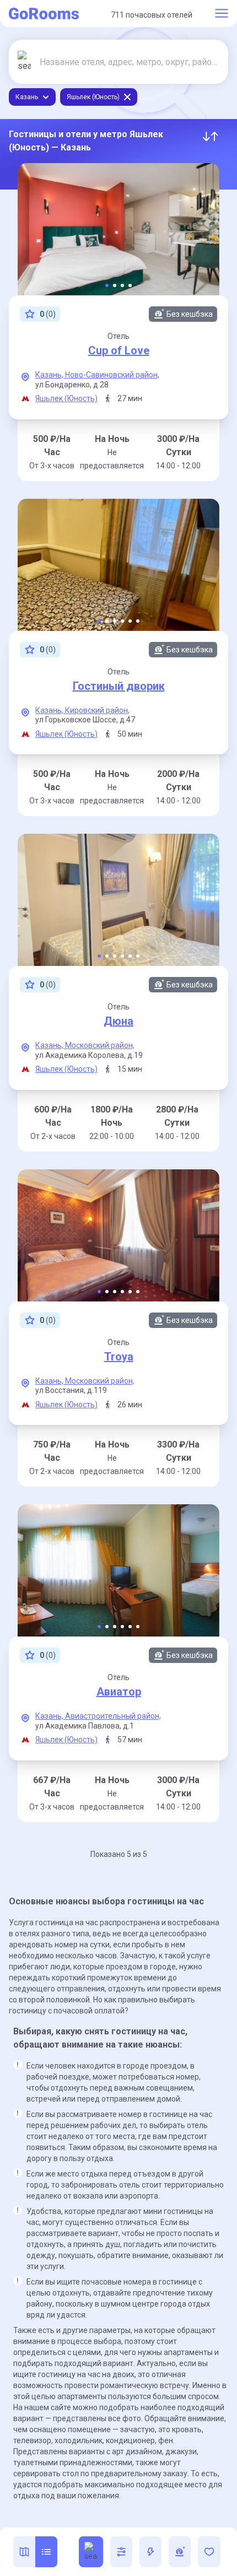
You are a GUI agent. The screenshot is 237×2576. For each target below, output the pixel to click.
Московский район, (100, 1045)
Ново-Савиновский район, (112, 375)
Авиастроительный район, (113, 1716)
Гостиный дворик (119, 686)
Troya (119, 1357)
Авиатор (119, 1692)
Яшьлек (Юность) (66, 398)
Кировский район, (97, 710)
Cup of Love (119, 350)
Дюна (118, 1021)
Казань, (50, 375)
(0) (48, 314)
